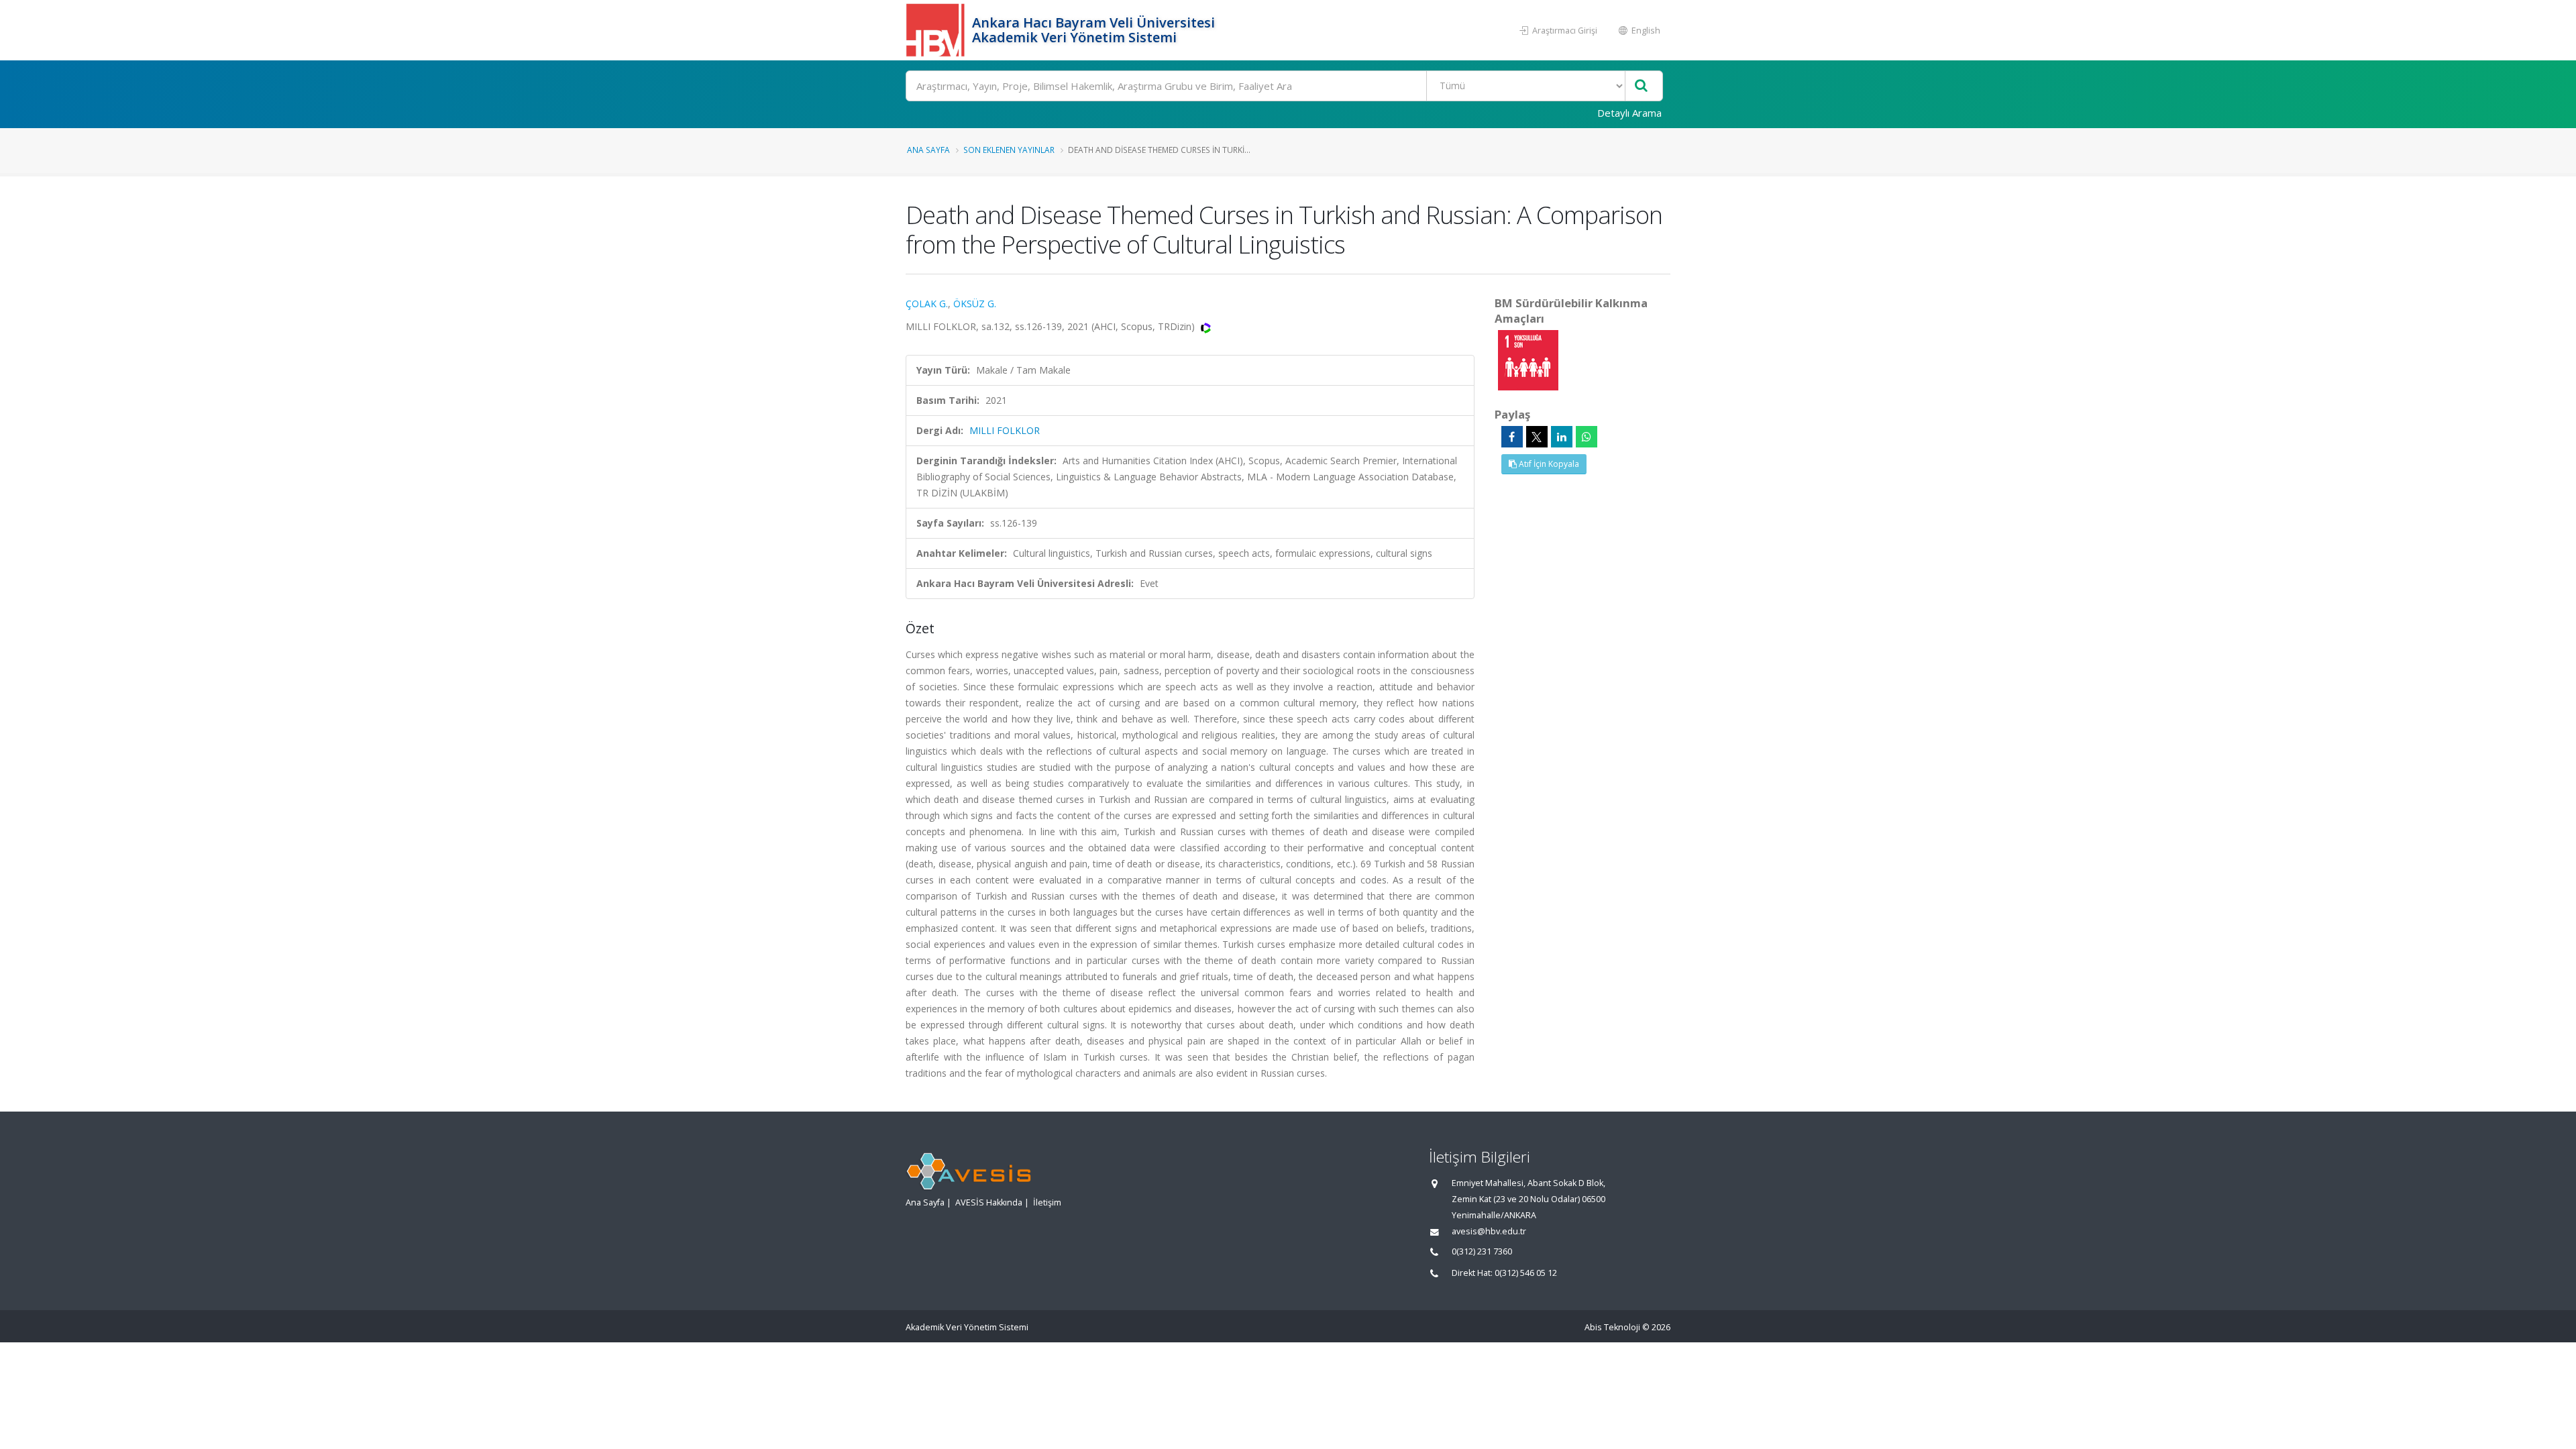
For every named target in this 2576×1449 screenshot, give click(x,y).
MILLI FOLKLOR (1005, 430)
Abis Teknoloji (1612, 1327)
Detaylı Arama (1629, 113)
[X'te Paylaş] (1537, 437)
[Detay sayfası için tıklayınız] (1528, 359)
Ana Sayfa (928, 150)
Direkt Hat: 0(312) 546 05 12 (1504, 1273)
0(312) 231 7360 (1482, 1251)
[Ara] (1641, 86)
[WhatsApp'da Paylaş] (1587, 437)
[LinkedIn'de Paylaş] (1562, 437)
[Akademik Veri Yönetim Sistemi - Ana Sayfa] (937, 30)
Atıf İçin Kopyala (1548, 464)
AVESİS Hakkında (989, 1202)
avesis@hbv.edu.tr (1489, 1231)
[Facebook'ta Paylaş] (1512, 437)
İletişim (1047, 1202)
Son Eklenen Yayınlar (1009, 150)
